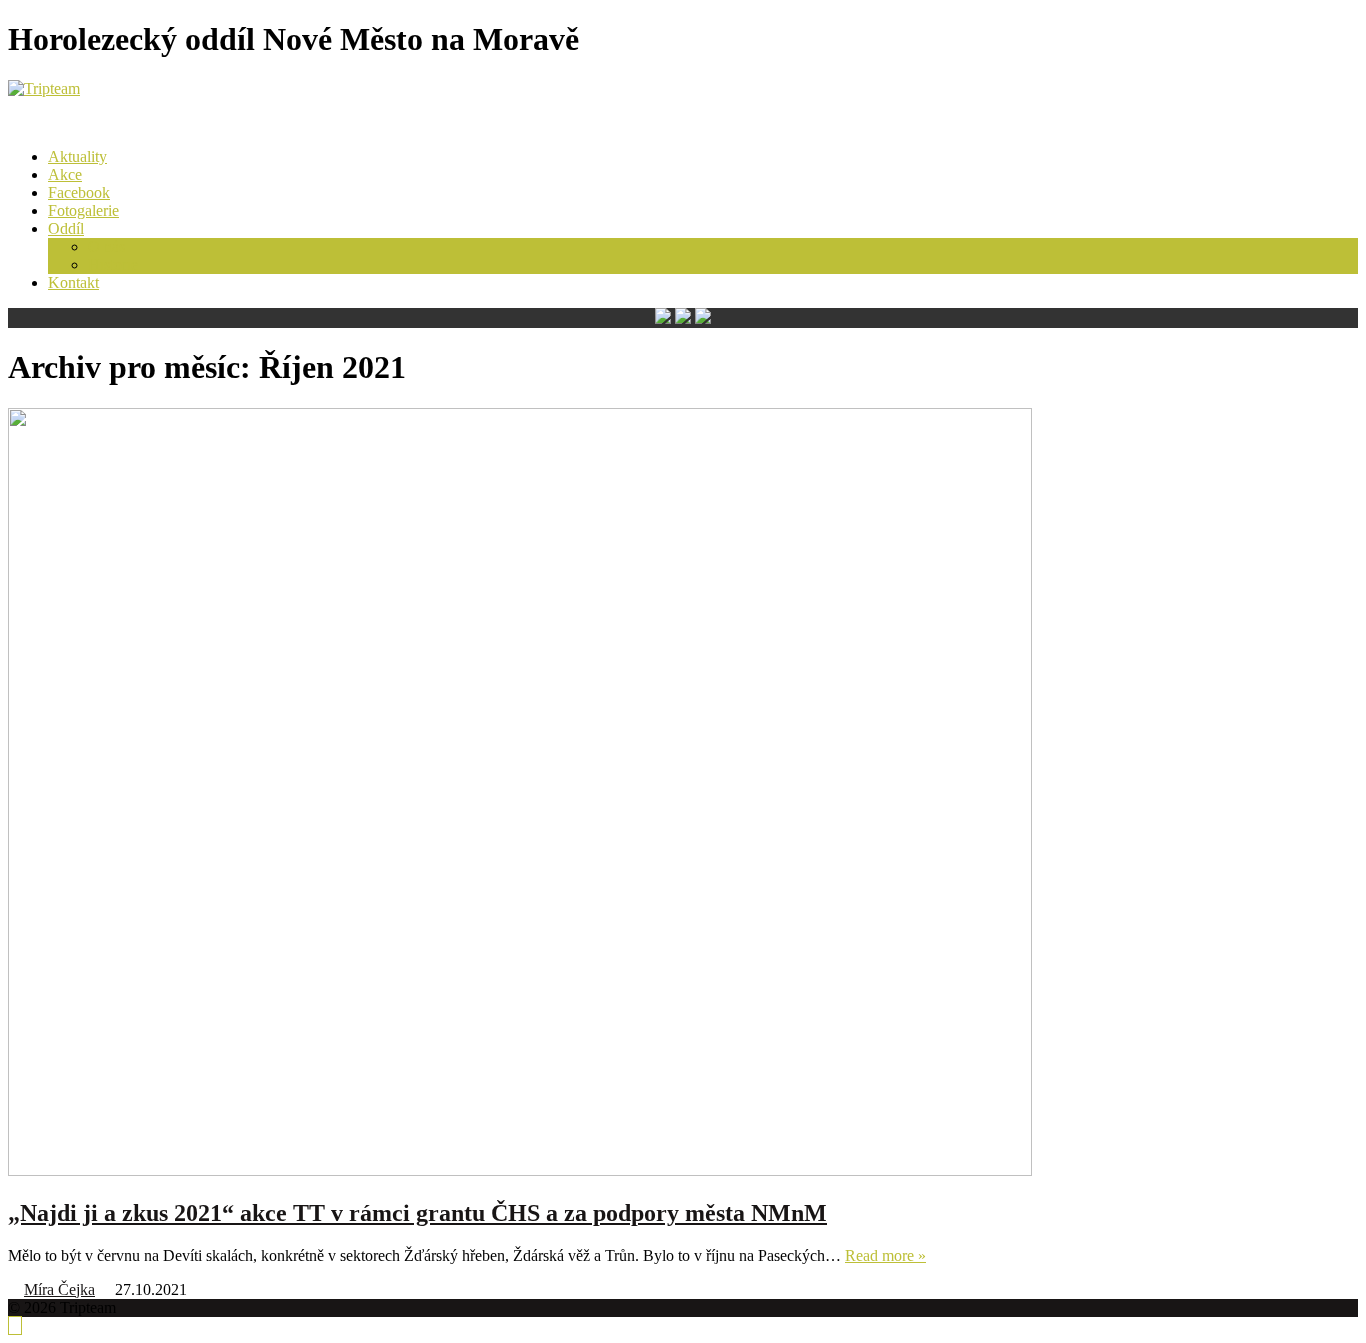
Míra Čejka (59, 1289)
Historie (113, 264)
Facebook (79, 192)
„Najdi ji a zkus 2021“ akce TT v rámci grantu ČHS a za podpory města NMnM (417, 1213)
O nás (106, 246)
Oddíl (66, 228)
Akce (65, 174)
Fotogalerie (83, 210)
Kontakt (73, 282)
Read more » (885, 1255)
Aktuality (77, 156)
